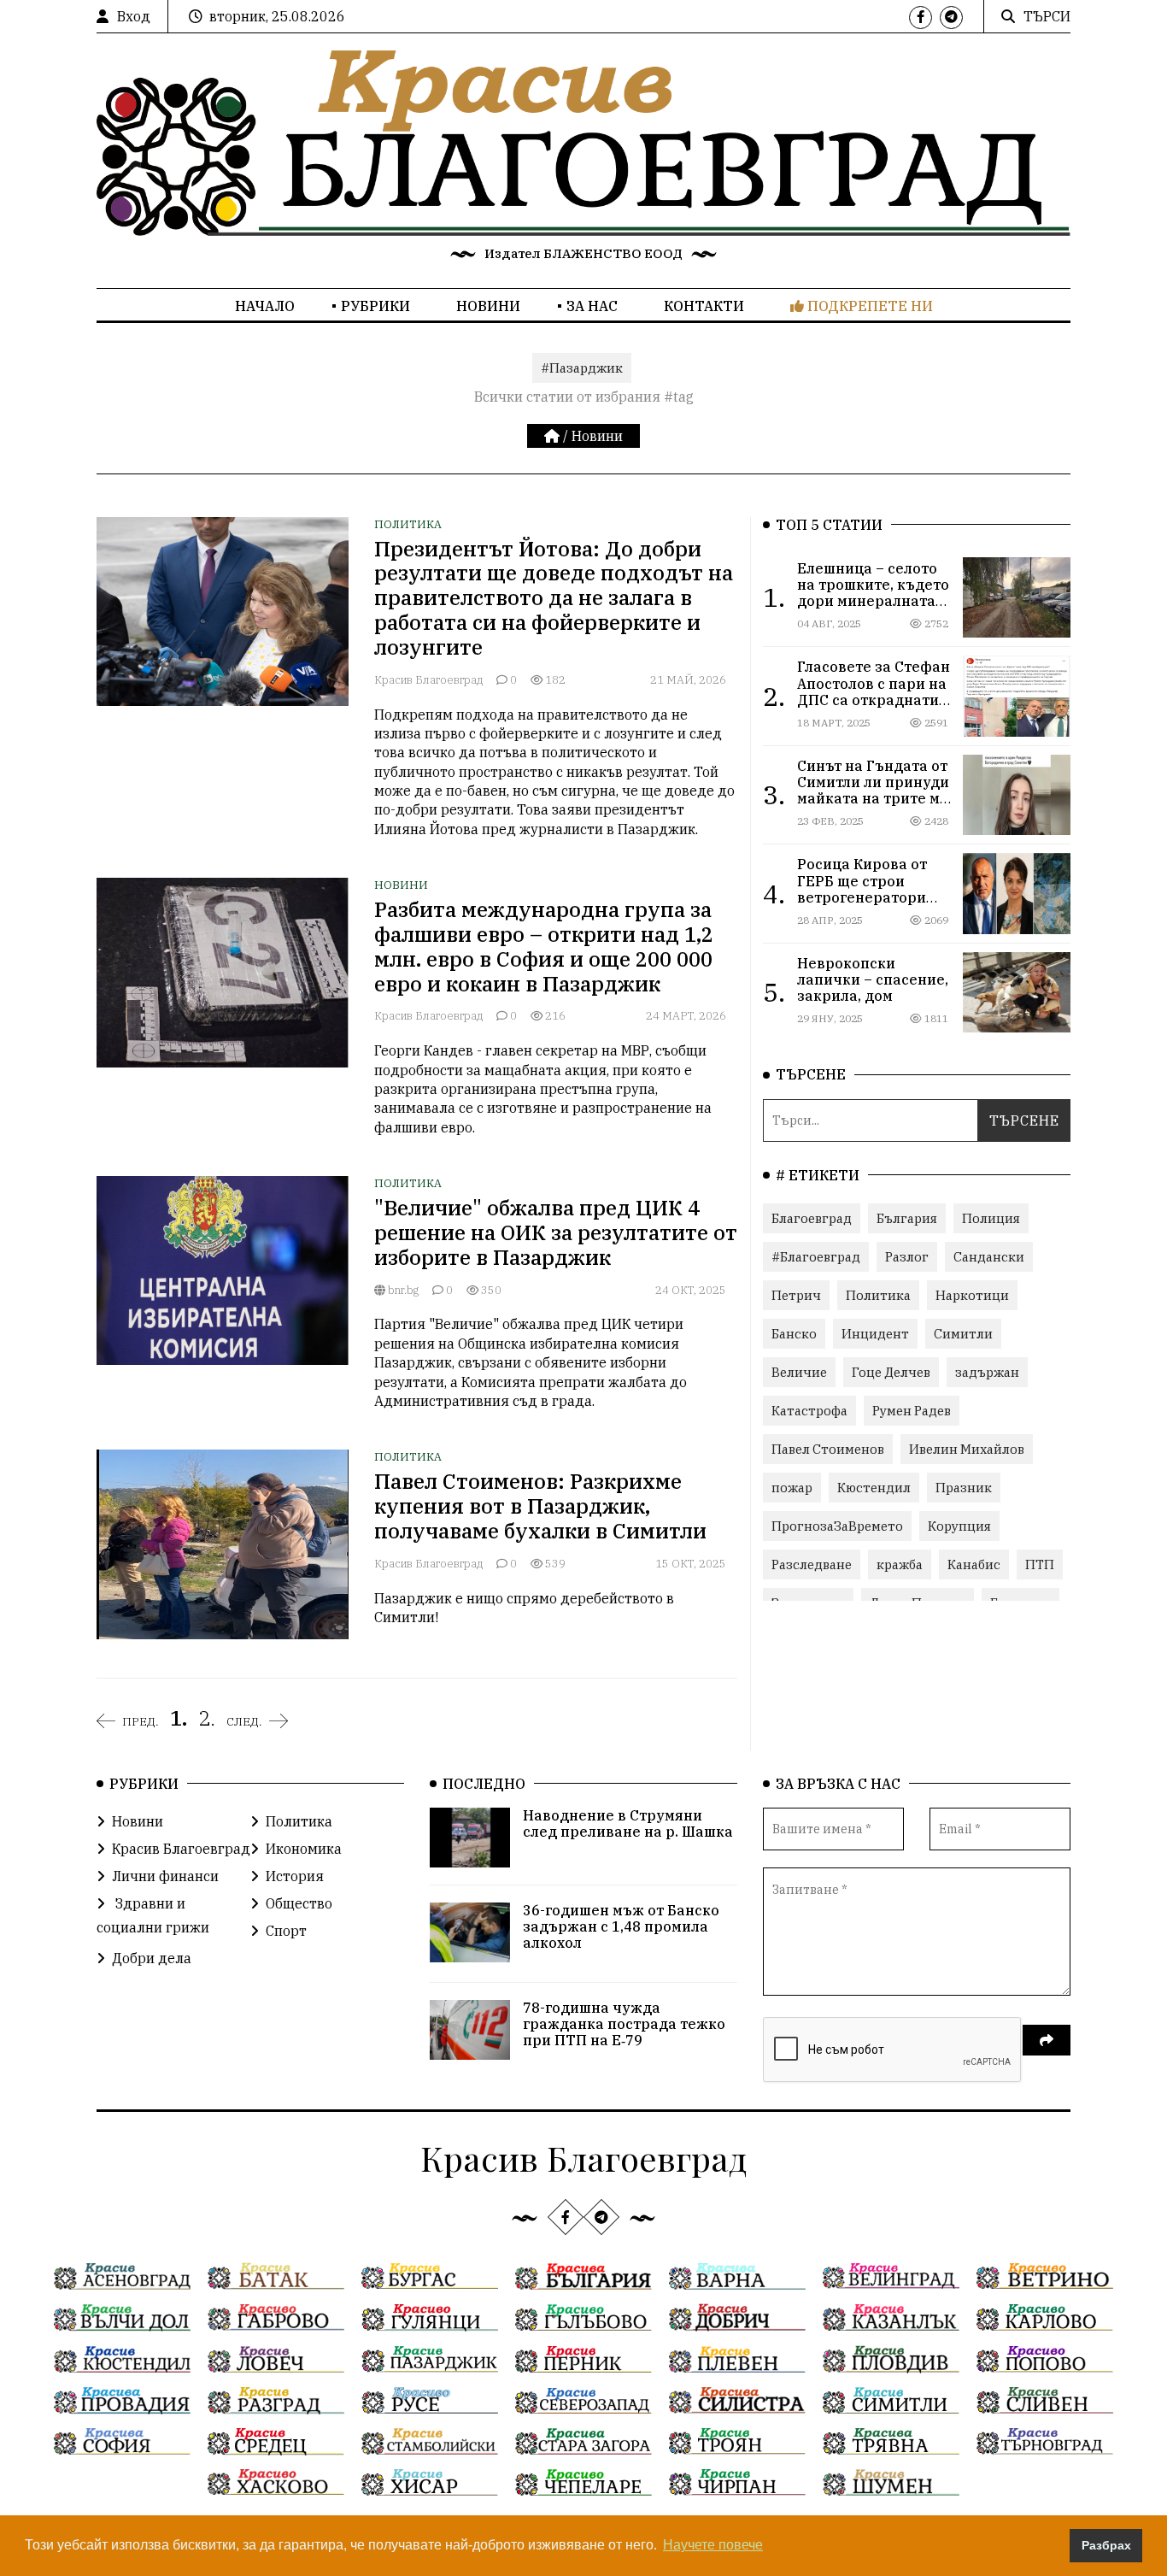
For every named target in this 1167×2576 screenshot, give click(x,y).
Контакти (704, 306)
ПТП (1040, 1564)
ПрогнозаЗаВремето (837, 1526)
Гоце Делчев (891, 1372)
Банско (794, 1334)
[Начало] (554, 436)
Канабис (974, 1564)
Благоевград (812, 1218)
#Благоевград (816, 1257)
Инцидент (875, 1334)
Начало (265, 306)
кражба (900, 1564)
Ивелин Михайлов (967, 1449)
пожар (792, 1488)
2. (207, 1718)
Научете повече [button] (713, 2545)
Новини (488, 306)
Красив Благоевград (428, 680)
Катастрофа (809, 1411)
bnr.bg (402, 1290)
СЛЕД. (244, 1721)
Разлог (907, 1257)
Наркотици (972, 1295)
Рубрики (375, 306)
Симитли (963, 1334)
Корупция (959, 1526)
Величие (799, 1372)
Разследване (812, 1564)
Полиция (991, 1218)
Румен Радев (912, 1411)
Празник (964, 1488)
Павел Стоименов (828, 1449)
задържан (987, 1372)
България (907, 1218)
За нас (592, 306)
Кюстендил (874, 1488)
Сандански (989, 1257)
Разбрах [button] (1106, 2545)
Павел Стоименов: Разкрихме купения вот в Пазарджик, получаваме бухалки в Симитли (540, 1506)
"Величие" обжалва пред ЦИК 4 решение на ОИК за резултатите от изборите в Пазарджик (556, 1232)
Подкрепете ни (868, 306)
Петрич (796, 1295)
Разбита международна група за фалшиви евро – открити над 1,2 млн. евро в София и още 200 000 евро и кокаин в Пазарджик (544, 946)
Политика (408, 524)
